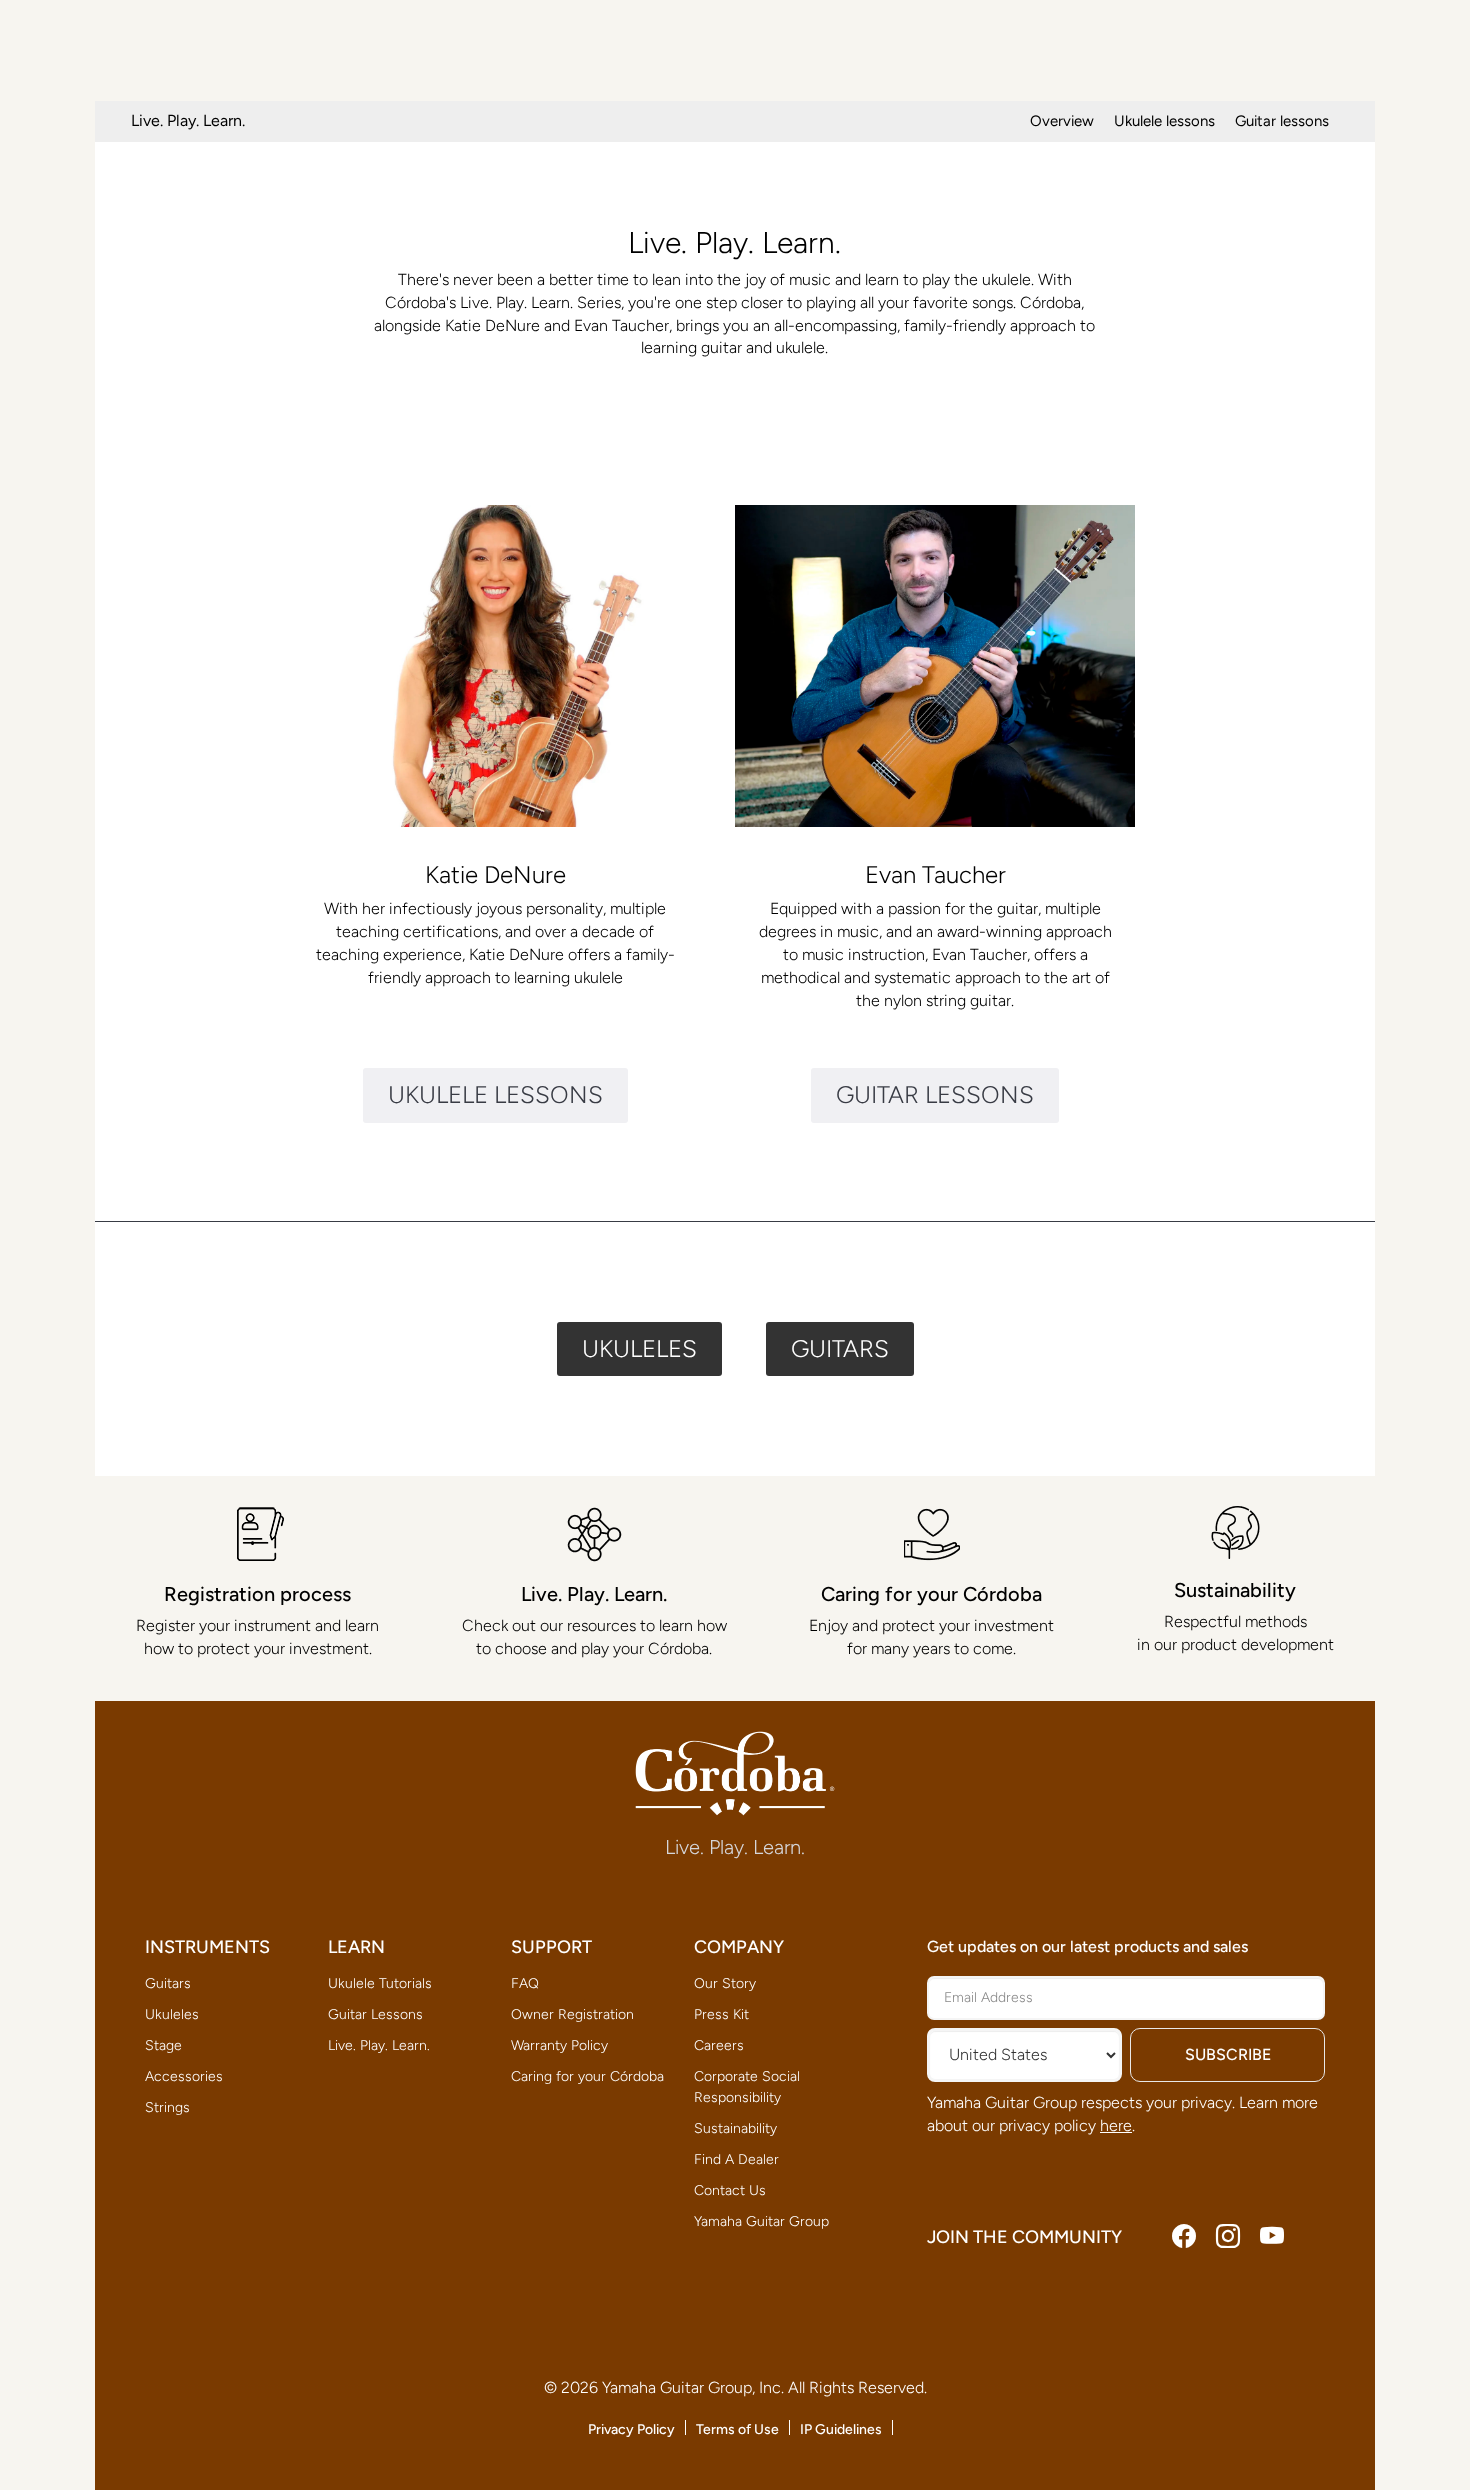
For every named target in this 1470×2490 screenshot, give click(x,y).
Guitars (168, 1983)
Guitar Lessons (375, 2014)
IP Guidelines (841, 2429)
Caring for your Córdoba (587, 2076)
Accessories (184, 2076)
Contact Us (730, 2190)
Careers (719, 2045)
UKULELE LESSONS (495, 1094)
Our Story (725, 1983)
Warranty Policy (559, 2045)
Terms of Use (737, 2429)
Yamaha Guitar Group (761, 2221)
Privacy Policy (631, 2429)
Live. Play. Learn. (379, 2045)
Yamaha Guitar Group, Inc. (693, 2387)
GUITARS (840, 1348)
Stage (163, 2045)
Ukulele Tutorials (380, 1983)
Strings (167, 2107)
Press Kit (721, 2014)
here (1116, 2125)
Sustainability (735, 2128)
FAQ (525, 1983)
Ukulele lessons (1164, 121)
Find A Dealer (736, 2159)
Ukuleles (172, 2014)
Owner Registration (572, 2014)
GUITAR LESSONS (935, 1094)
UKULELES (639, 1348)
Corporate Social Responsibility (747, 2087)
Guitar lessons (1282, 121)
